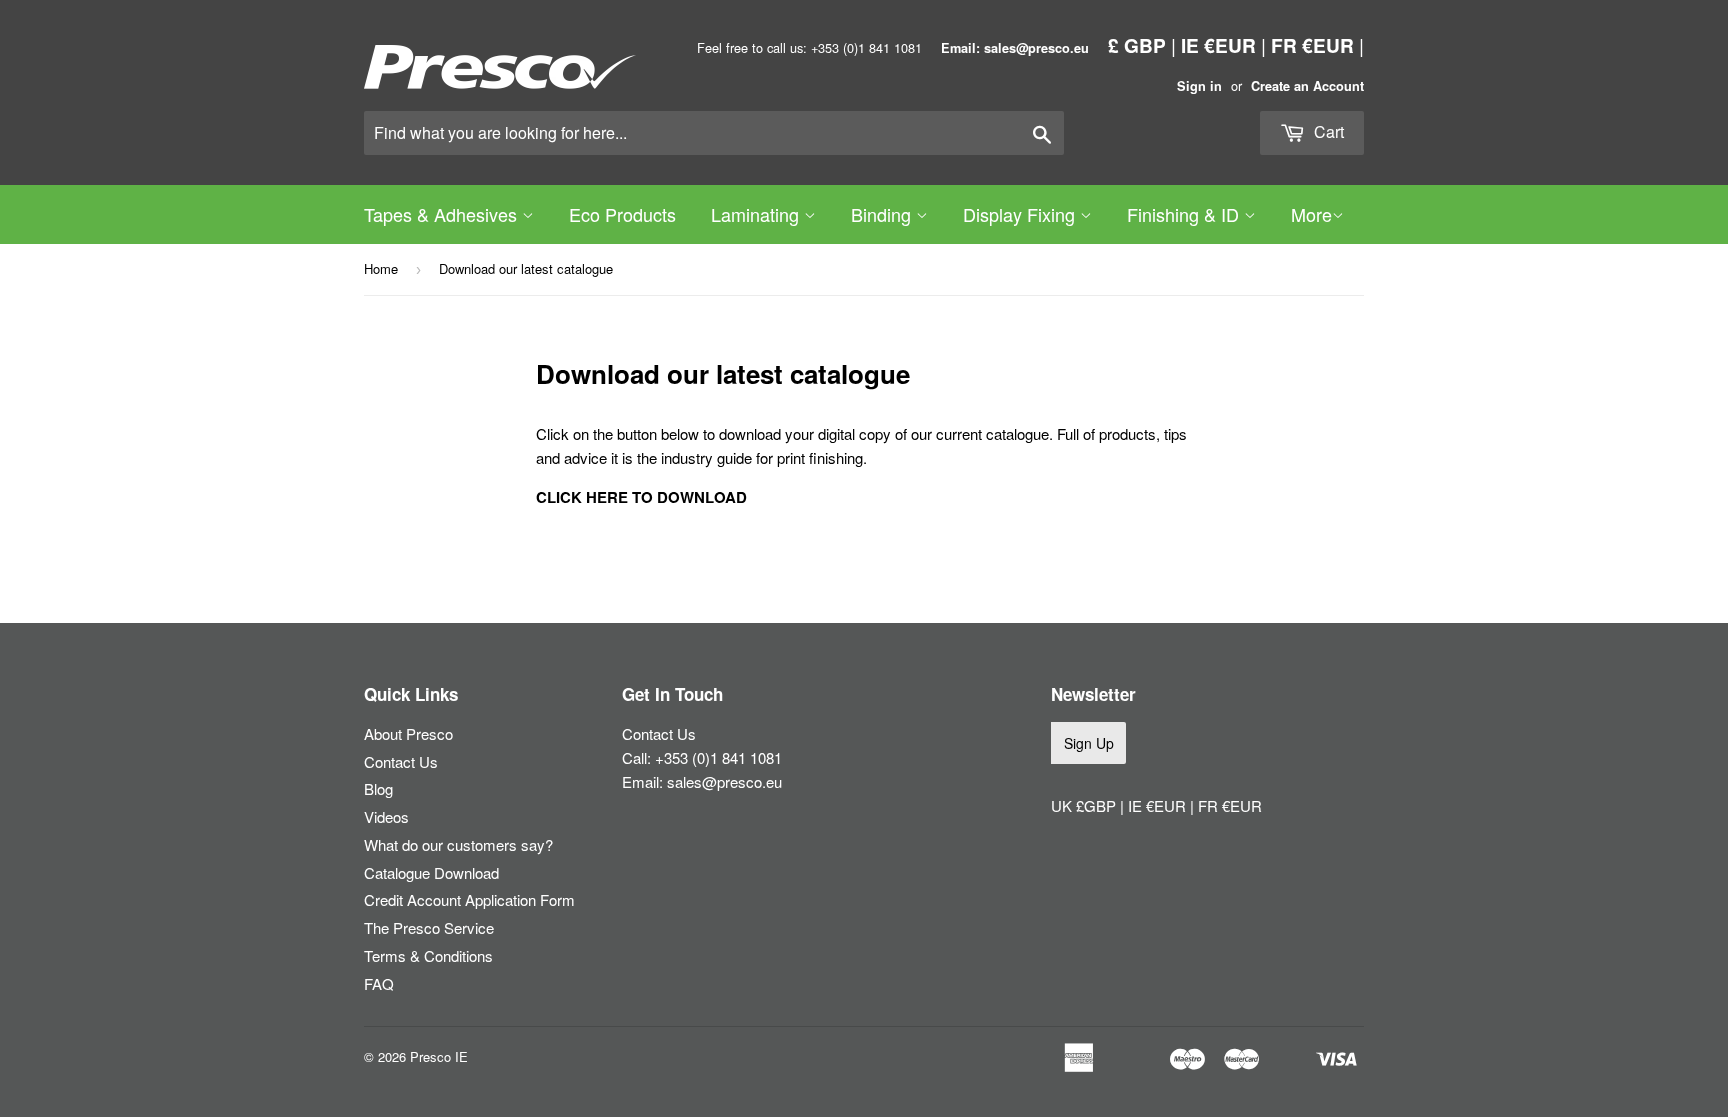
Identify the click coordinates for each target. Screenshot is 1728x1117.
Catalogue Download (431, 872)
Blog (378, 788)
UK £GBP (1085, 805)
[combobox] (714, 133)
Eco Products (622, 214)
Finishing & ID (1185, 214)
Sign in (1199, 86)
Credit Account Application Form (469, 899)
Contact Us (401, 761)
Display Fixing (1021, 214)
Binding (883, 214)
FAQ (379, 983)
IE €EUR (1218, 45)
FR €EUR (1312, 45)
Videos (386, 816)
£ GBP (1137, 45)
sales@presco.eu (724, 781)
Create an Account (1307, 86)
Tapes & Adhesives (443, 214)
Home (381, 268)
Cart (1327, 131)
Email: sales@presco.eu (1015, 48)
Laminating (757, 214)
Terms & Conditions (428, 955)
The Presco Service (429, 927)
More (1311, 214)
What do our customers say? (458, 844)
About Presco (408, 733)
